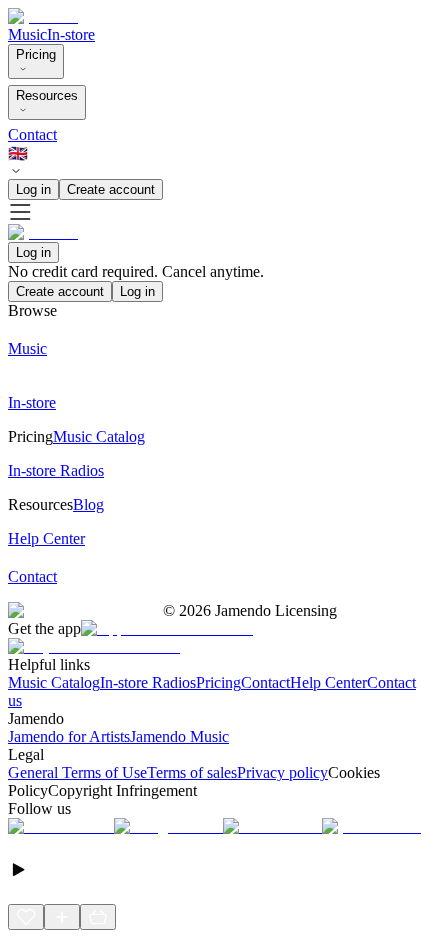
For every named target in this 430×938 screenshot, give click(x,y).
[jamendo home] (43, 16)
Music (27, 34)
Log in (33, 189)
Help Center (328, 682)
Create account (111, 189)
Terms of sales (192, 772)
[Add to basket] (98, 917)
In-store (71, 34)
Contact (32, 134)
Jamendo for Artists (69, 736)
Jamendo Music (179, 736)
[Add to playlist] (62, 917)
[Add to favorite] (26, 917)
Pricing (36, 54)
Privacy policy (282, 772)
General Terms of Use (77, 772)
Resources (47, 95)
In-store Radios (148, 682)
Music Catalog (54, 682)
